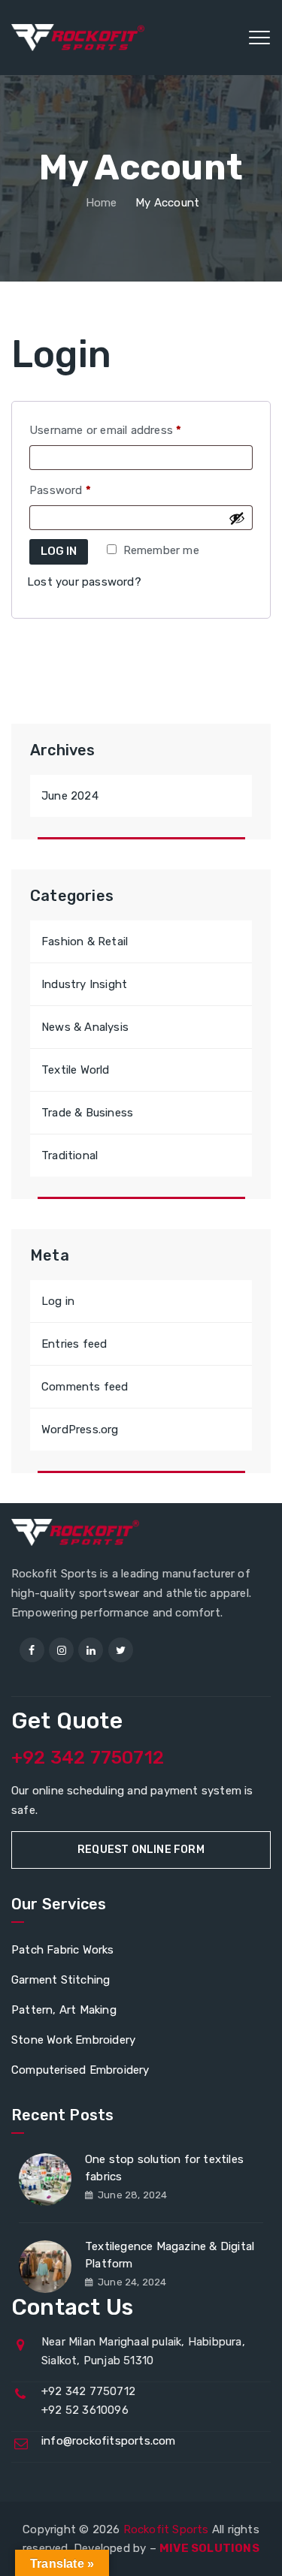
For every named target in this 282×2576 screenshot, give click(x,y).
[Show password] (237, 518)
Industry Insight (84, 984)
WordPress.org (80, 1430)
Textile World (76, 1070)
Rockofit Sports (166, 2529)
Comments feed (85, 1387)
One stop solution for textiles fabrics (164, 2168)
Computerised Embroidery (80, 2070)
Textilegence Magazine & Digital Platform (170, 2255)
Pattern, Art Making (64, 2010)
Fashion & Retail (85, 942)
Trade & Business (87, 1113)
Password (83, 490)
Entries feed (74, 1344)
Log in (59, 551)
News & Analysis (85, 1027)
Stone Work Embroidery (73, 2040)
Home (100, 203)
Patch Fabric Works (63, 1950)
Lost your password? (84, 582)
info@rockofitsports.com (109, 2441)
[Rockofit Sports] (78, 38)
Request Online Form (141, 1850)
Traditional (70, 1155)
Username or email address (128, 430)
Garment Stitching (61, 1980)
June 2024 (70, 796)
